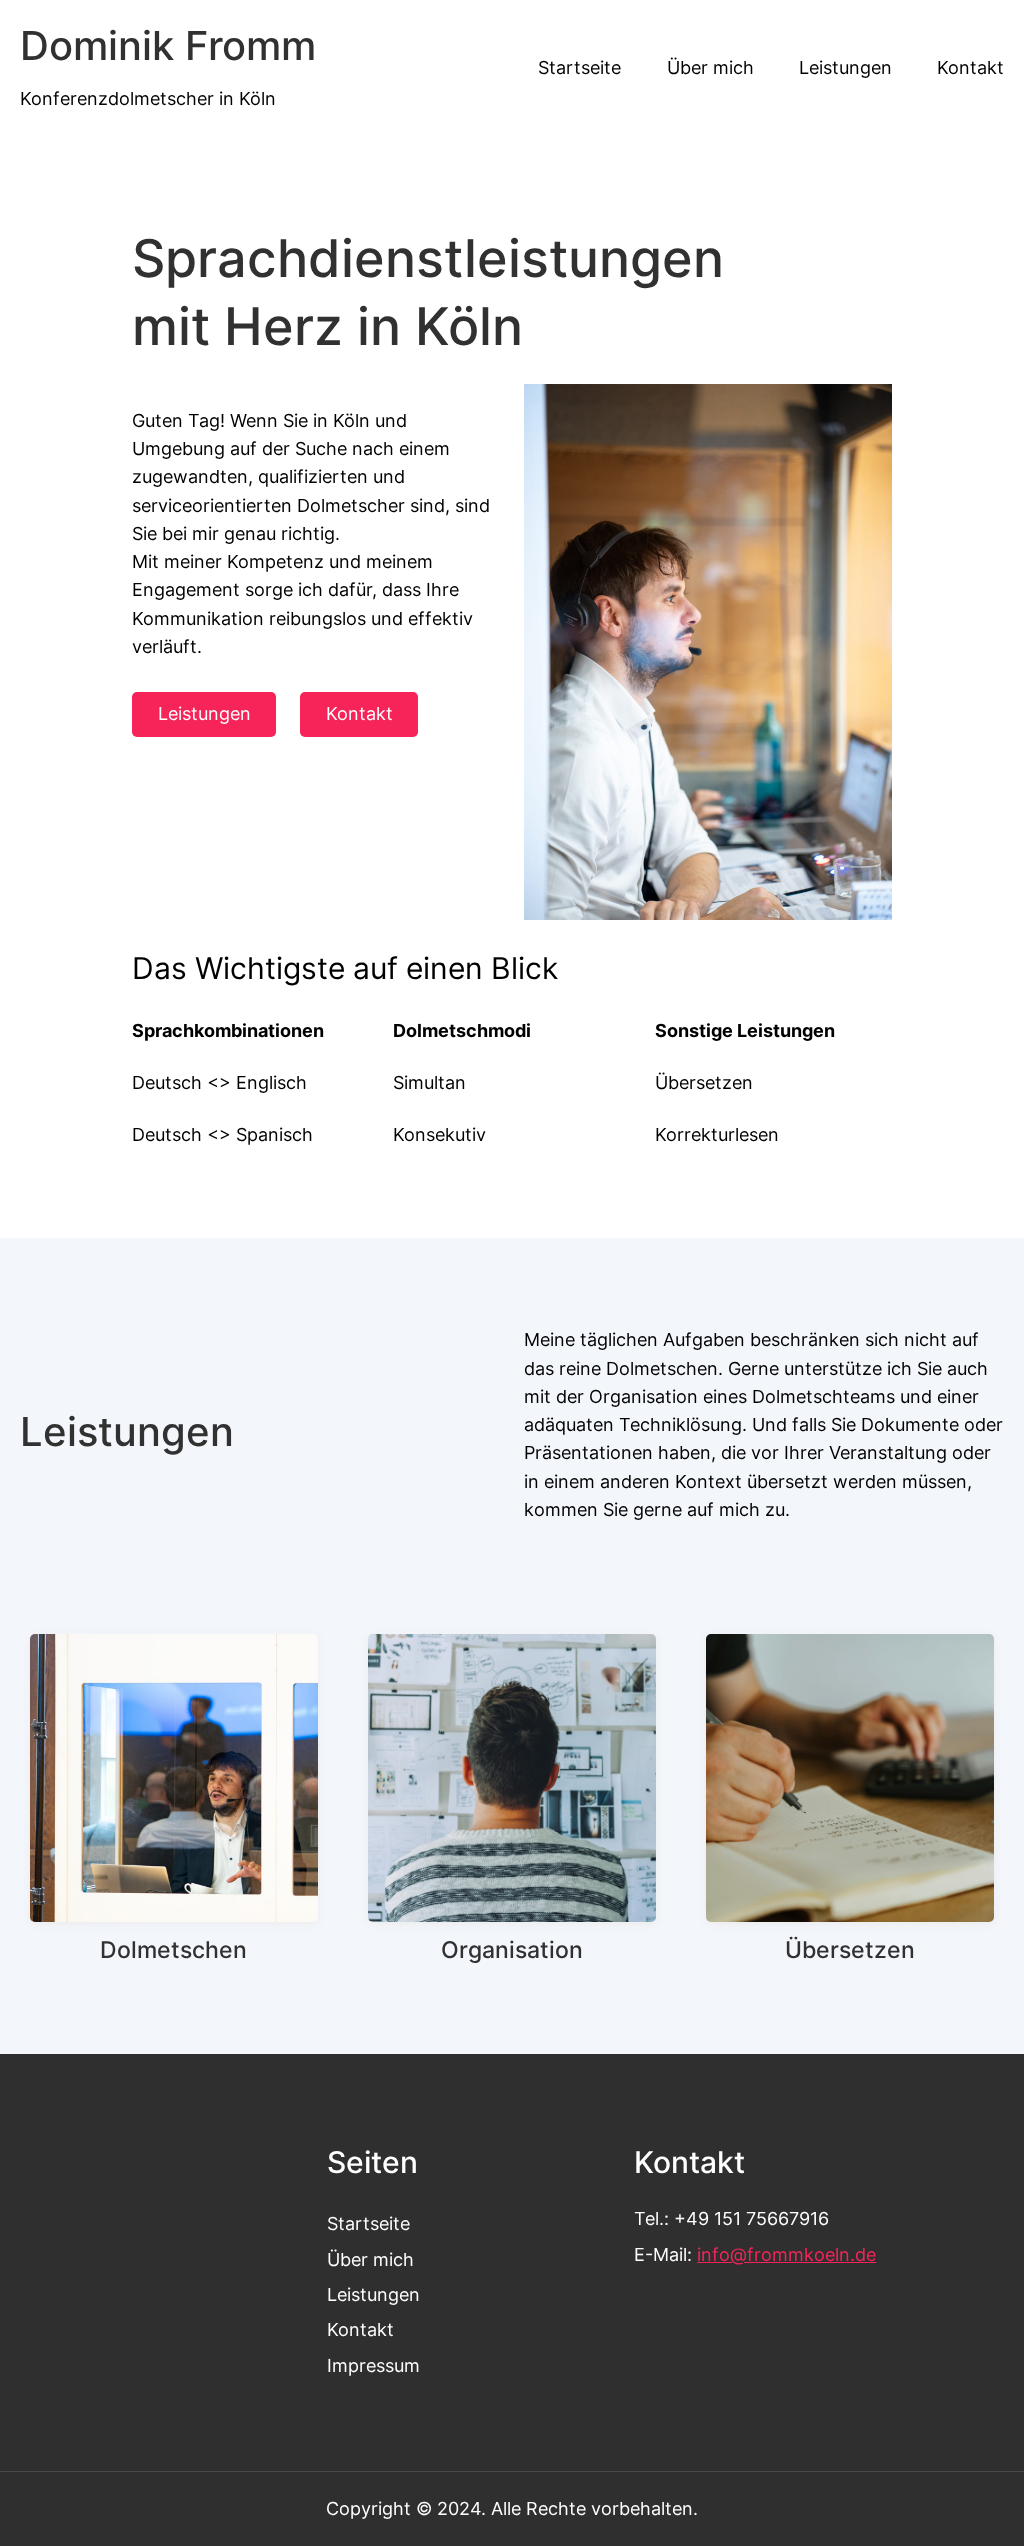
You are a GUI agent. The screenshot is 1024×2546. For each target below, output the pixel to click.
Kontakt (359, 713)
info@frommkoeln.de (786, 2254)
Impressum (373, 2365)
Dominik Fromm (168, 46)
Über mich (370, 2259)
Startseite (368, 2223)
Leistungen (204, 713)
